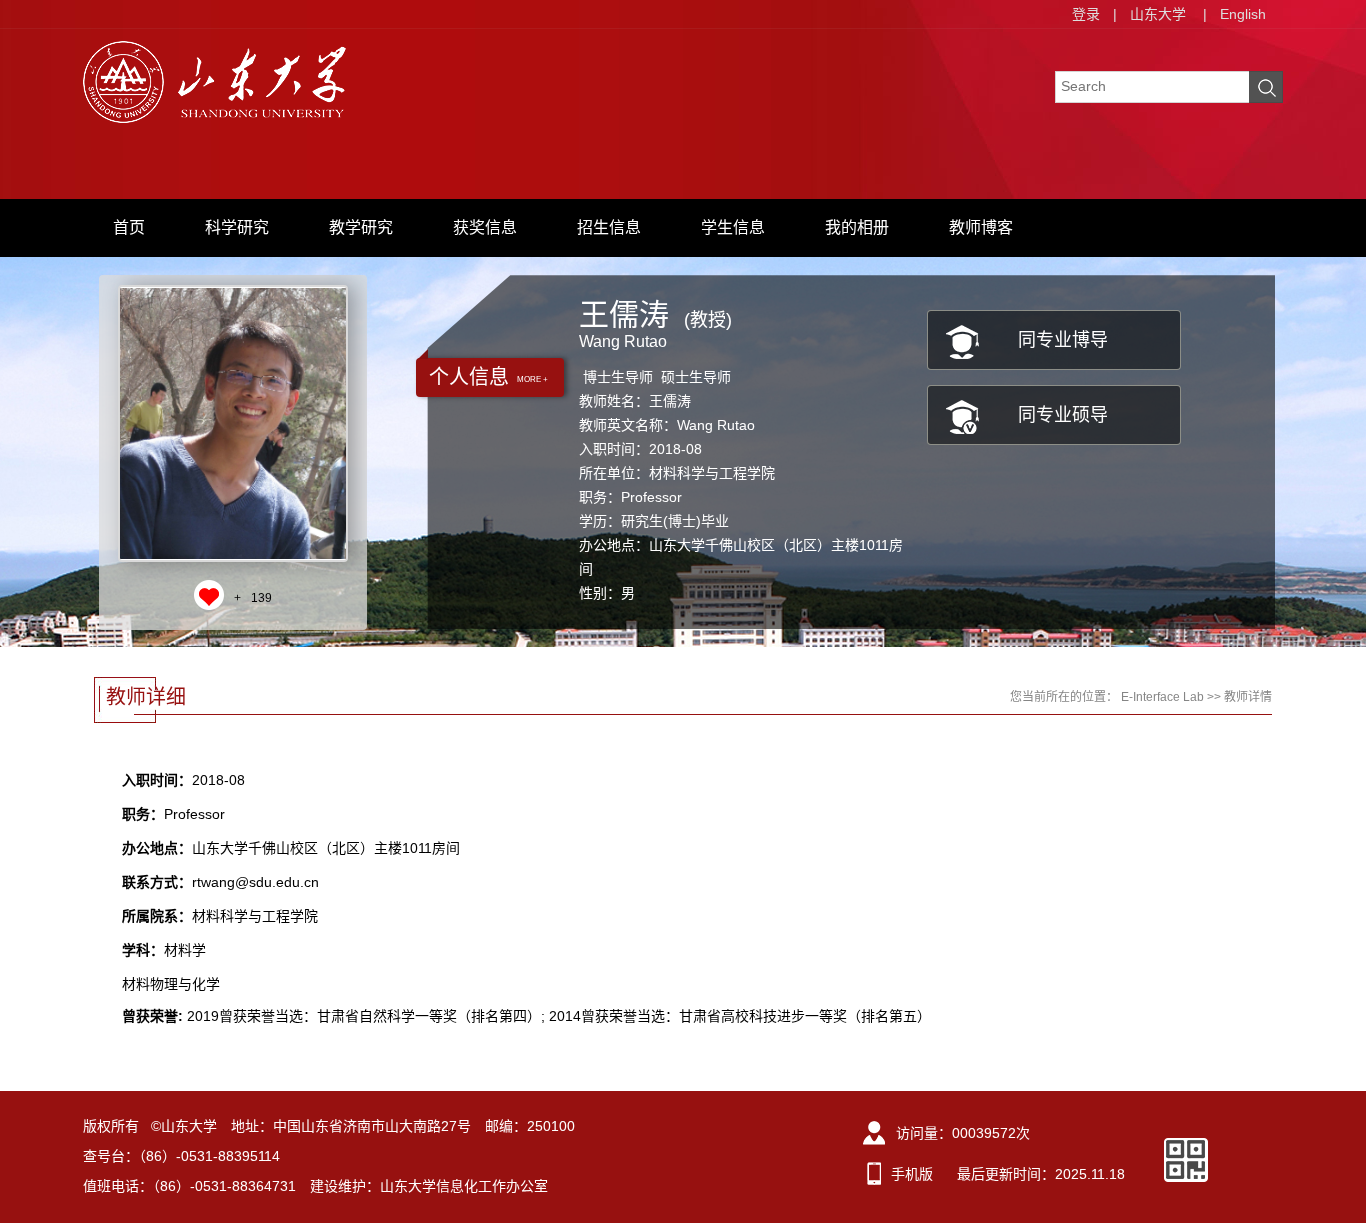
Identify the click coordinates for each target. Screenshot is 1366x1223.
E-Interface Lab (1162, 697)
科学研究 (237, 227)
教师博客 (981, 227)
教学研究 (361, 227)
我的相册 (857, 227)
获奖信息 (485, 227)
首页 (129, 227)
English (1243, 14)
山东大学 (1158, 14)
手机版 (912, 1174)
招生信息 (609, 227)
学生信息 (733, 227)
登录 (1086, 14)
